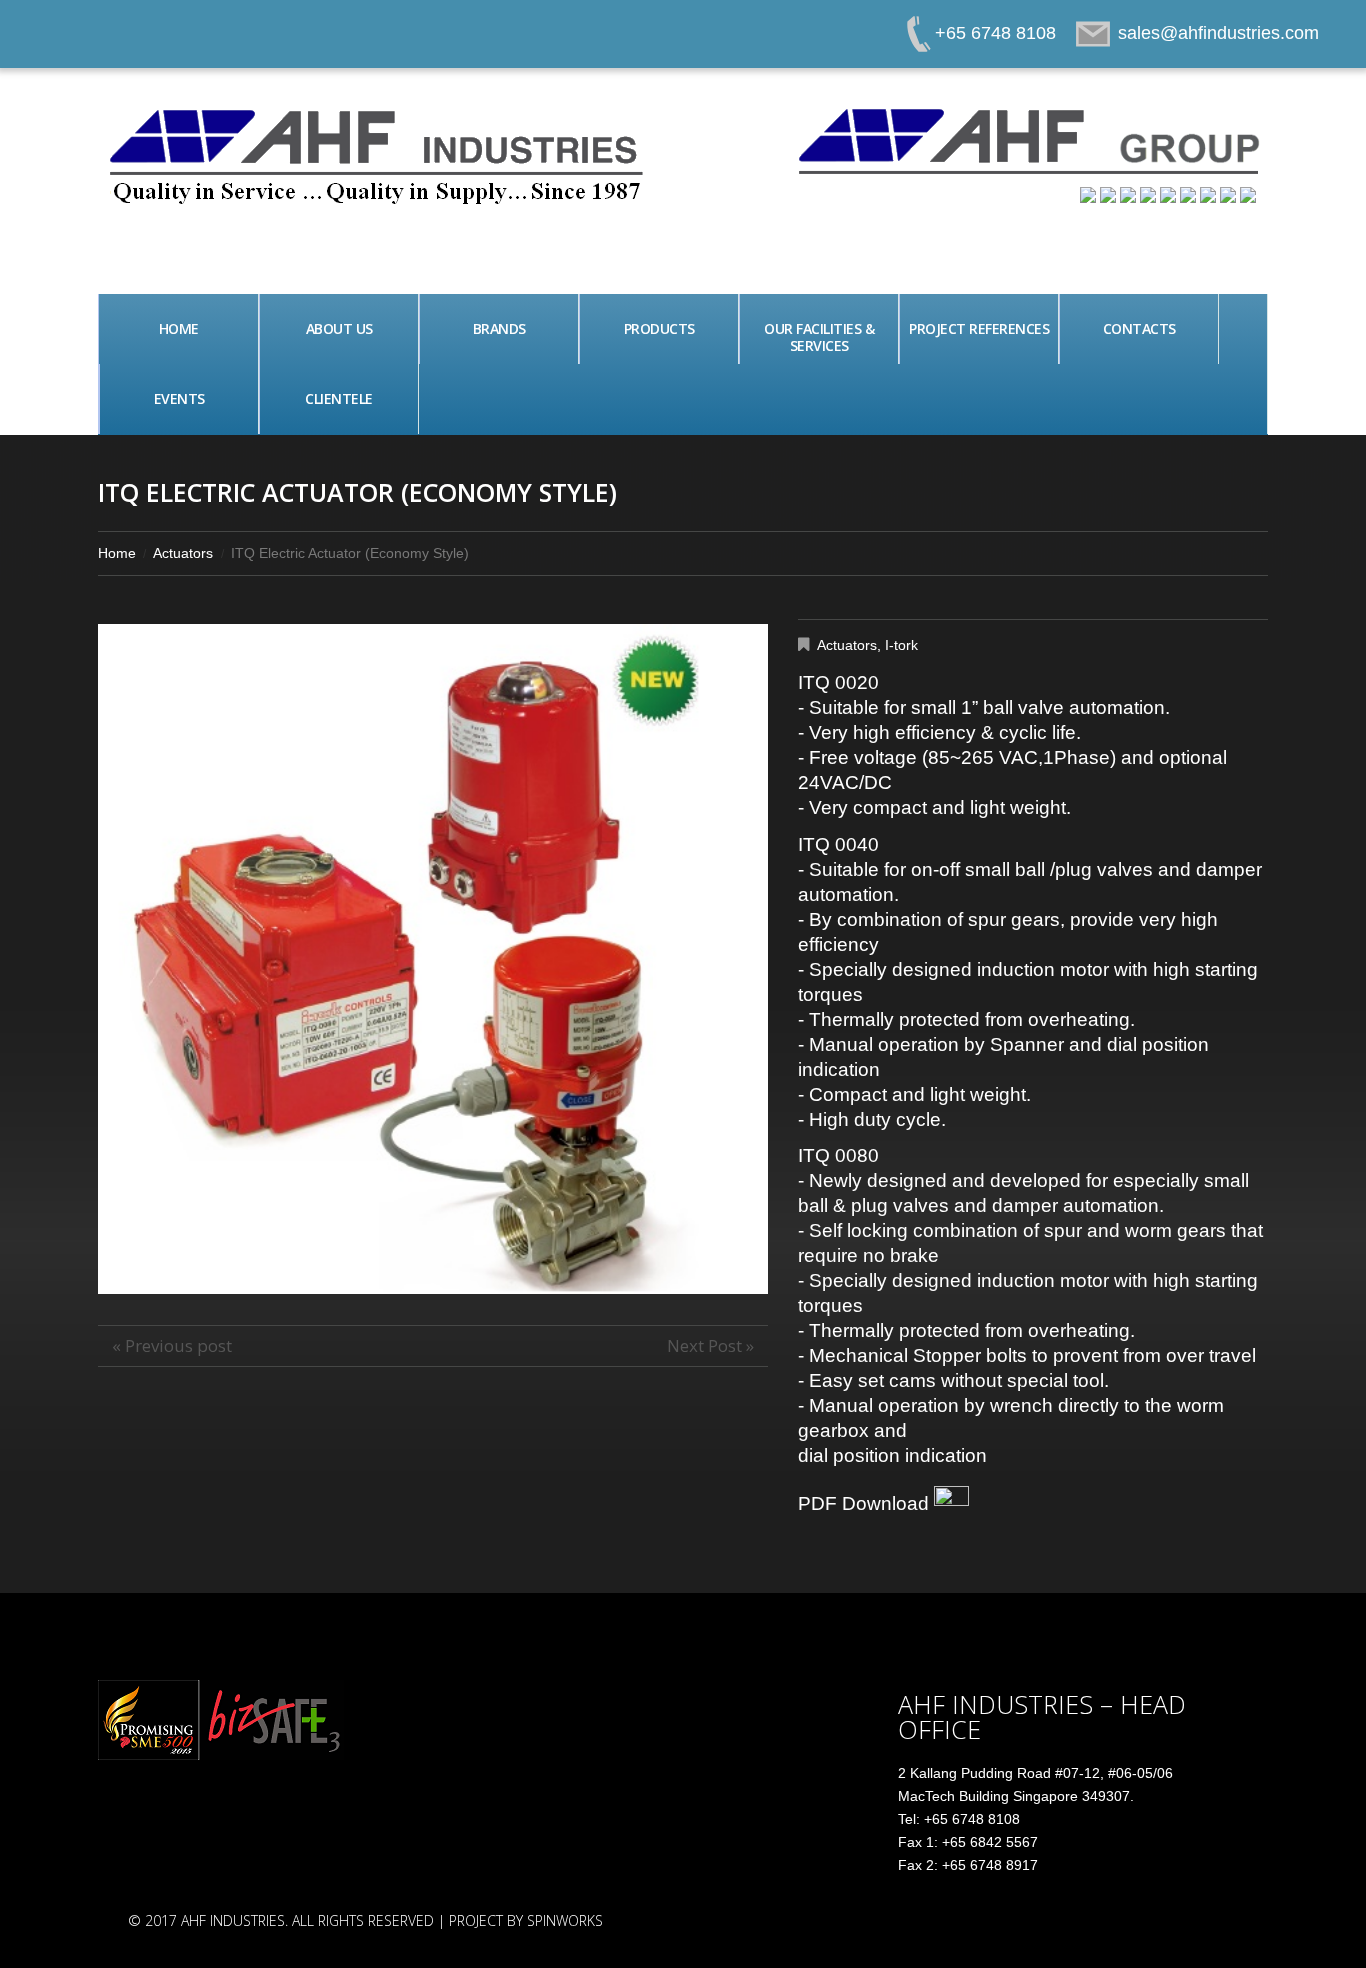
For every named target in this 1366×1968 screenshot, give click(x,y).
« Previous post (172, 1345)
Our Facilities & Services (819, 337)
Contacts (1139, 328)
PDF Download (866, 1503)
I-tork (901, 645)
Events (179, 398)
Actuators (183, 553)
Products (659, 328)
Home (179, 328)
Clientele (339, 398)
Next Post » (710, 1345)
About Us (339, 328)
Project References (979, 328)
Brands (499, 328)
